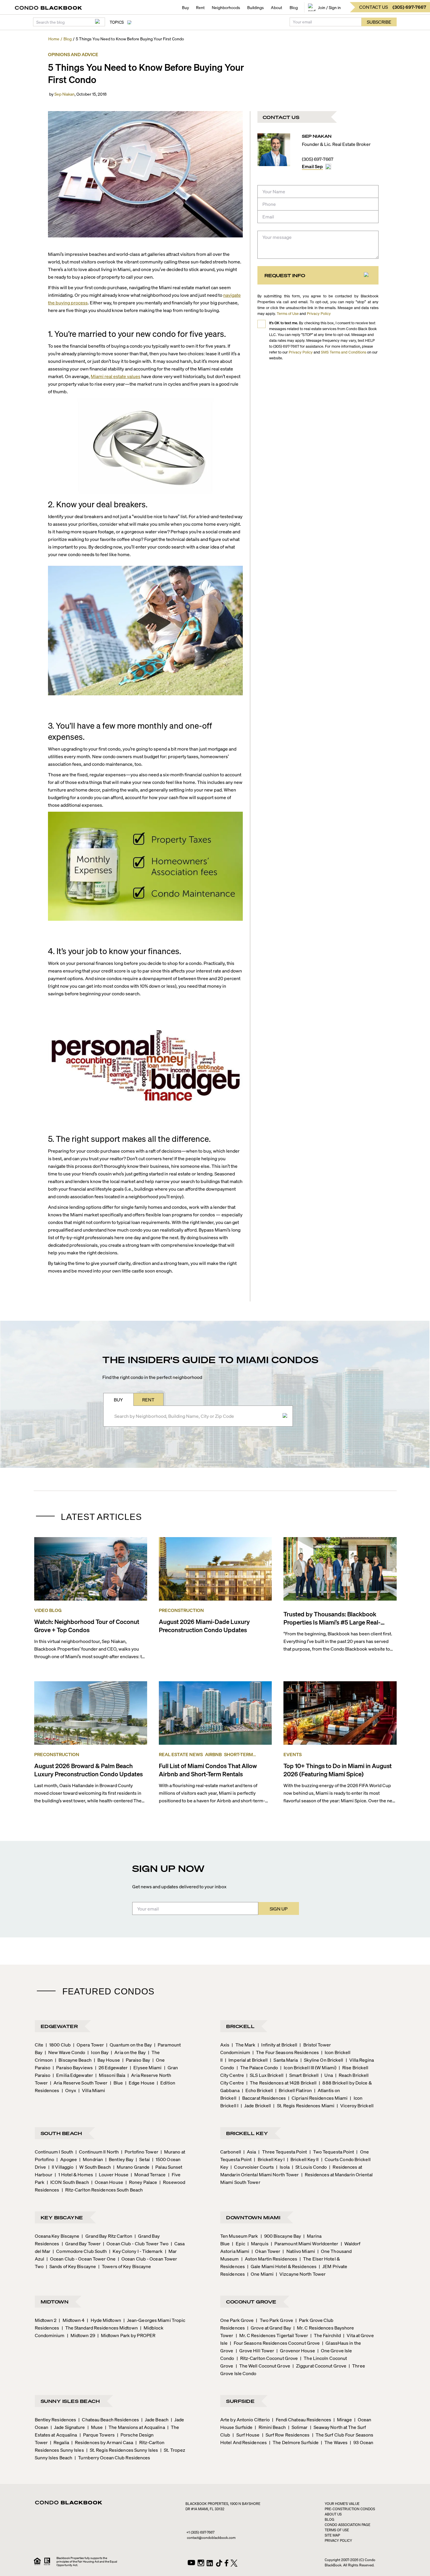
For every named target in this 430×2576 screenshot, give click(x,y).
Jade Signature (68, 2427)
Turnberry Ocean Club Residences (112, 2457)
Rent (200, 7)
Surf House (246, 2435)
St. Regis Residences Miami (304, 2105)
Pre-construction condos (350, 2509)
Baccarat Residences (262, 2098)
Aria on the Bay (128, 2052)
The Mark (244, 2045)
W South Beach (93, 2167)
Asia (250, 2152)
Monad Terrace (148, 2174)
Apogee (67, 2159)
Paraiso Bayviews (73, 2067)
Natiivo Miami (299, 2251)
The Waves (334, 2442)
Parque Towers (97, 2435)
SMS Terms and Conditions (344, 352)
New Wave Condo (65, 2052)
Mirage (343, 2419)
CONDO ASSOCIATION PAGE (348, 2525)
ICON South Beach (68, 2182)
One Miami (260, 2274)
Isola (283, 2167)
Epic (239, 2243)
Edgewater (59, 2026)
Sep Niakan (64, 94)
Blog (294, 7)
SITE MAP (332, 2535)
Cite (39, 2045)
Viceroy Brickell (355, 2105)
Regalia (60, 2442)
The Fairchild (326, 2335)
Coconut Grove (251, 2302)
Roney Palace (141, 2182)
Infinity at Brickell (277, 2045)
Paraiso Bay (136, 2060)
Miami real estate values (116, 376)
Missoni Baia (110, 2075)
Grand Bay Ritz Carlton (107, 2236)
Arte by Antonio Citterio (245, 2419)
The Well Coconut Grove (263, 2366)
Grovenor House (296, 2350)
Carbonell (231, 2152)
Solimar (298, 2427)
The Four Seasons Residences (286, 2052)
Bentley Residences (56, 2419)
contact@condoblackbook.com (211, 2538)
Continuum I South (54, 2152)
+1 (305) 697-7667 (200, 2532)
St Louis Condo (309, 2167)
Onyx (69, 2090)
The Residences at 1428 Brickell (281, 2083)
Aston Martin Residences (269, 2259)
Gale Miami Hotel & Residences (282, 2266)
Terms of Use (288, 313)
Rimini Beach (270, 2427)
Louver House (112, 2174)
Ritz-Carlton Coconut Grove (267, 2358)
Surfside (240, 2401)
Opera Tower (88, 2045)
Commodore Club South (80, 2251)
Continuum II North (97, 2152)
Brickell (240, 2026)
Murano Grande (131, 2167)
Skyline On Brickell (322, 2060)
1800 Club (58, 2045)
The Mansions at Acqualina (135, 2427)
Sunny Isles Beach (70, 2401)
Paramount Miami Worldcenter (305, 2243)
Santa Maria (284, 2060)
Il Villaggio (61, 2167)
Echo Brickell (257, 2090)
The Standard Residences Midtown (100, 2328)
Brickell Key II (303, 2159)
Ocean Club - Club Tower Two (136, 2243)
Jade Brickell (256, 2105)
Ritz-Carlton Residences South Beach (102, 2190)
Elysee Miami (146, 2067)
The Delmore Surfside (294, 2442)
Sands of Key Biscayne (71, 2266)
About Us (333, 2514)
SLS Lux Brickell (265, 2075)
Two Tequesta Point (332, 2152)
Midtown (55, 2302)
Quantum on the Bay (129, 2045)
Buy (185, 7)
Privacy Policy (319, 313)
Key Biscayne (62, 2217)
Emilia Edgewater (73, 2075)
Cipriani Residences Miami (318, 2098)
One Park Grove (237, 2320)
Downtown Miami (253, 2217)
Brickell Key (247, 2133)
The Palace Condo (257, 2067)
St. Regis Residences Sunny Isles (122, 2450)
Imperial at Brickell (246, 2060)
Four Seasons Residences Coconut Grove (275, 2343)
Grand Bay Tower (81, 2243)
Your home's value (342, 2504)
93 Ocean (362, 2442)
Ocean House (107, 2182)
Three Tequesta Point (283, 2152)
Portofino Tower (140, 2152)
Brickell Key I (269, 2159)
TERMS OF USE (337, 2530)
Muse (95, 2427)
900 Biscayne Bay (281, 2236)
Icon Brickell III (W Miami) (308, 2067)
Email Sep (312, 166)
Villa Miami (92, 2090)
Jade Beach (155, 2419)
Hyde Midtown (104, 2320)
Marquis (258, 2243)
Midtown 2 (46, 2320)
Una (327, 2075)
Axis (225, 2045)
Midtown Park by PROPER (126, 2335)
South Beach (61, 2133)
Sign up (279, 1909)
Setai (143, 2159)
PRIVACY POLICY (338, 2540)
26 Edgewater (111, 2067)
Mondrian (91, 2159)
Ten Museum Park (239, 2236)
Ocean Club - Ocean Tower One (81, 2259)
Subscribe (379, 22)
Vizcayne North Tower (301, 2274)
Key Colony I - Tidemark (136, 2251)
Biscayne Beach (73, 2060)
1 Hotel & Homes (74, 2174)
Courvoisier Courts (252, 2167)
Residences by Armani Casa (102, 2442)
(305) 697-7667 (318, 159)
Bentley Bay (119, 2159)
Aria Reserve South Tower (79, 2083)
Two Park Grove (275, 2320)
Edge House (140, 2083)
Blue (117, 2083)
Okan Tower (266, 2251)
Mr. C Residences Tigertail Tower (272, 2335)
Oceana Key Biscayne (57, 2236)
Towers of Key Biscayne (125, 2266)
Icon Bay (98, 2052)
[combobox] (196, 1416)
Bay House (107, 2060)
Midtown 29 (81, 2335)
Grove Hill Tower (255, 2350)
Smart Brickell (302, 2075)
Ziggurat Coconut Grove (319, 2366)
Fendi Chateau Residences (302, 2419)
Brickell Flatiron (294, 2090)
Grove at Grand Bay (269, 2328)
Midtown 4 (72, 2320)
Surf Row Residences (286, 2435)
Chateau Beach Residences (109, 2419)
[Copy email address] (328, 167)
